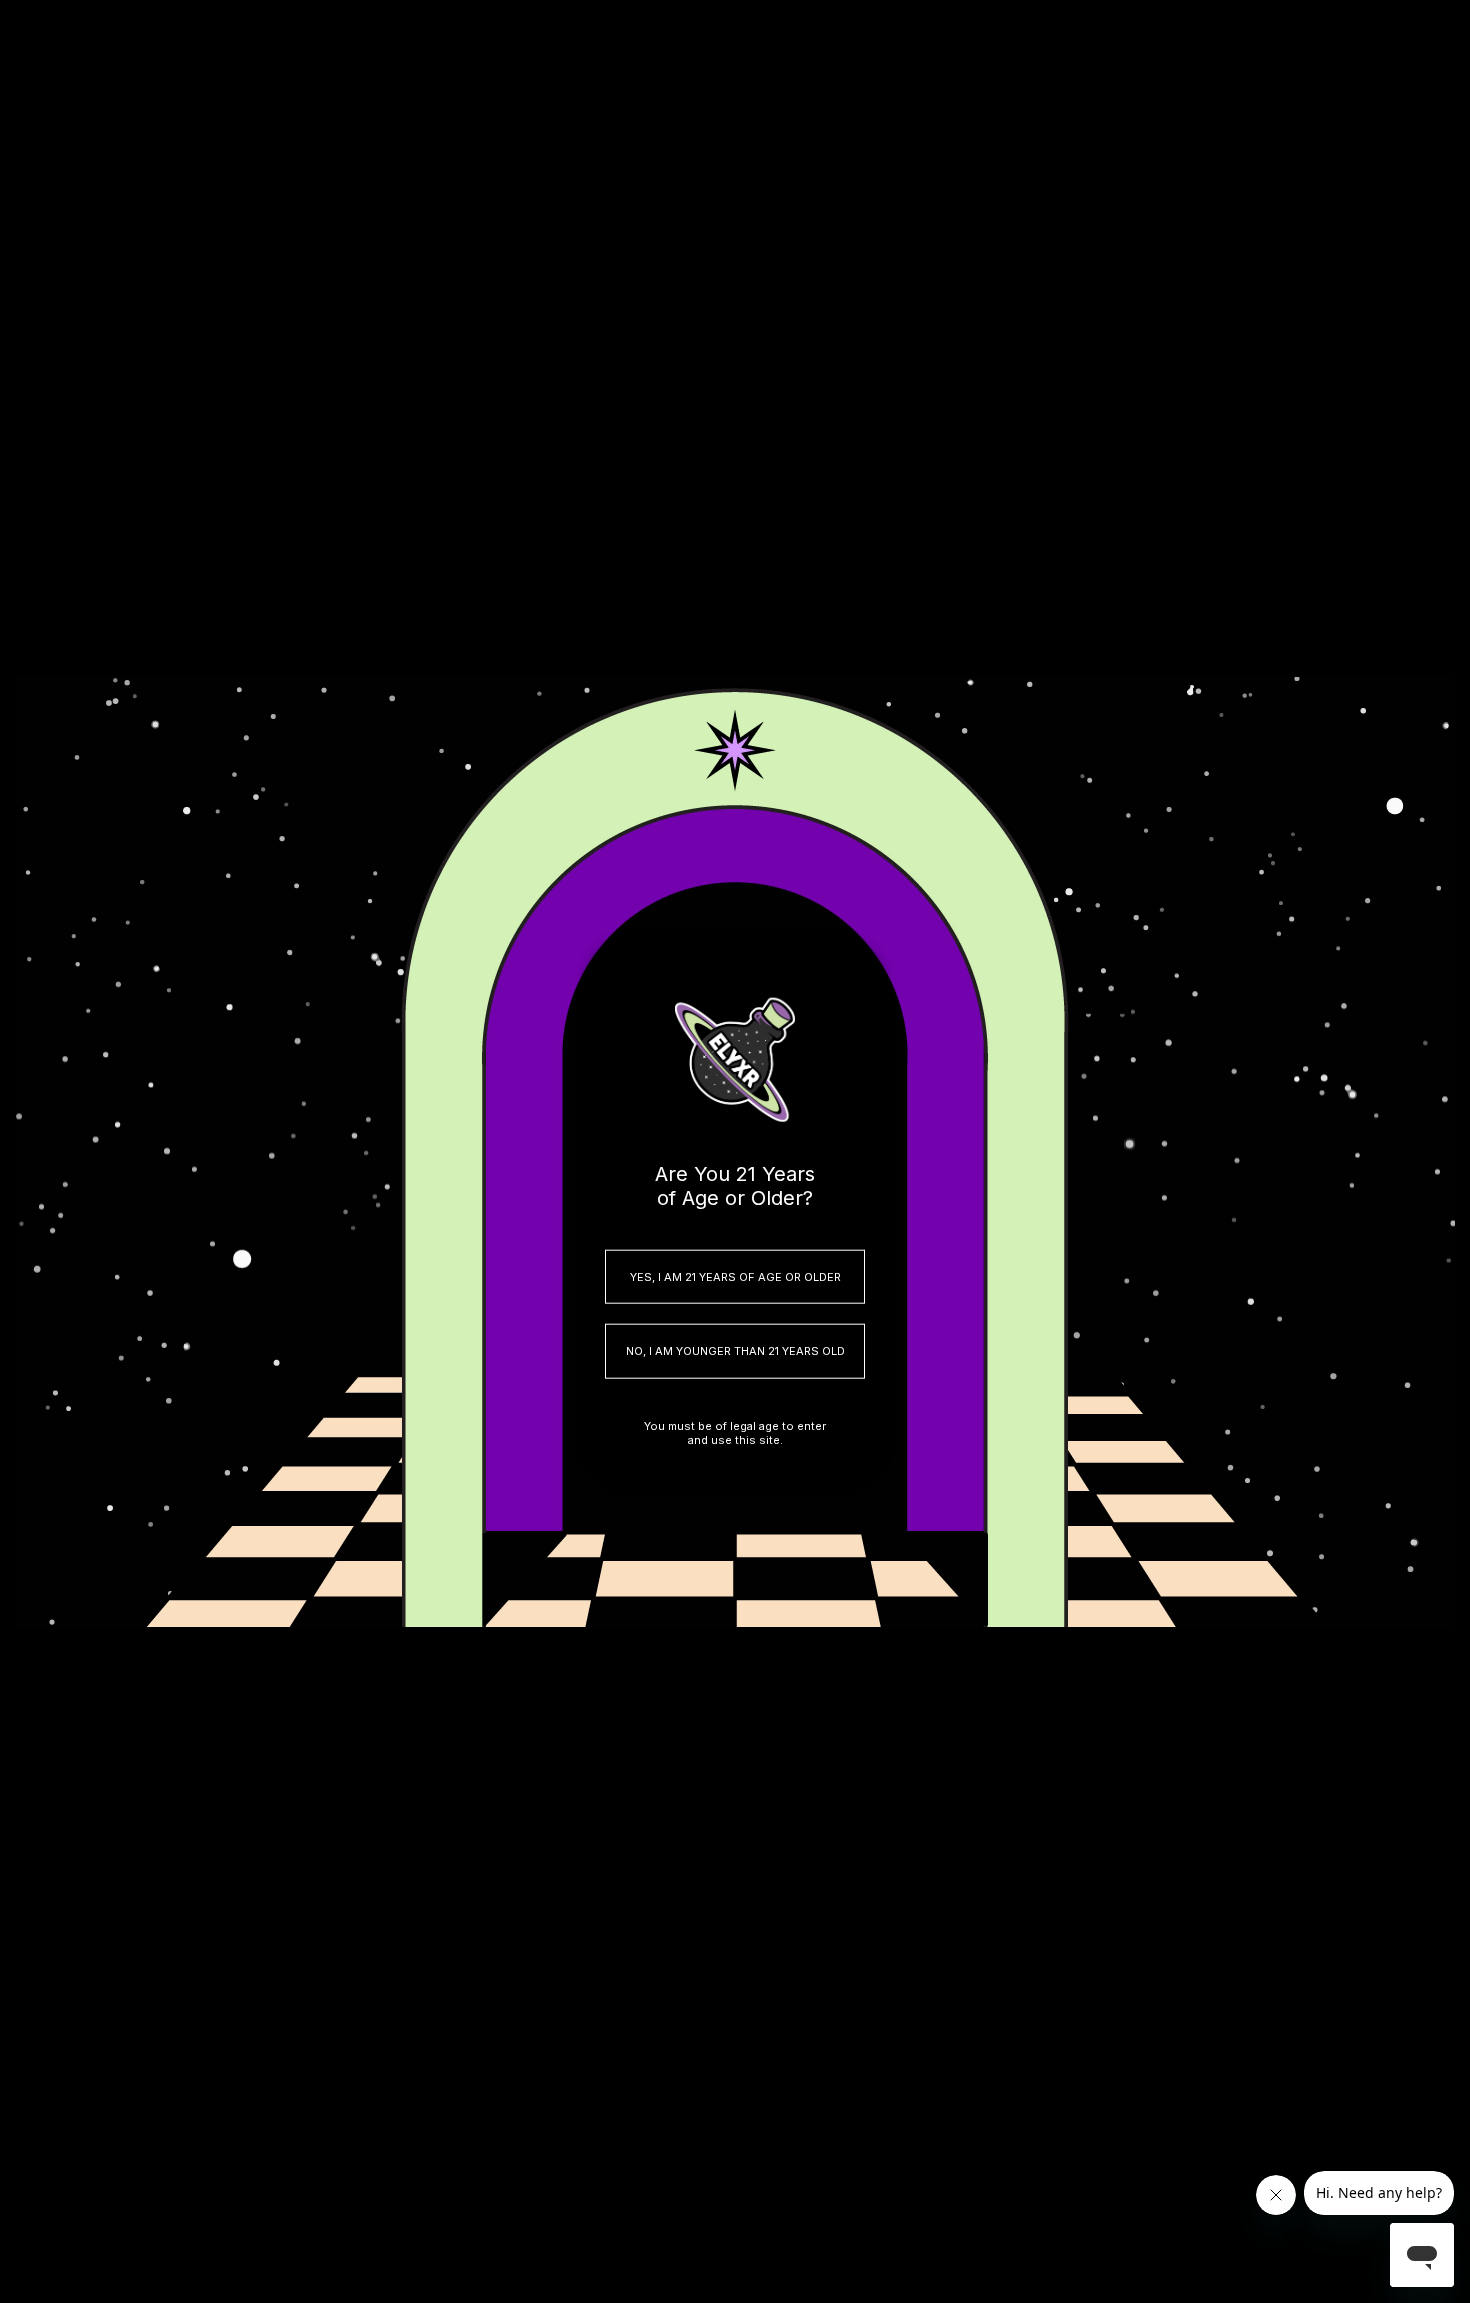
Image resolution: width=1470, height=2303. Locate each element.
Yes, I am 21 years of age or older (735, 1276)
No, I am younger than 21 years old (735, 1351)
